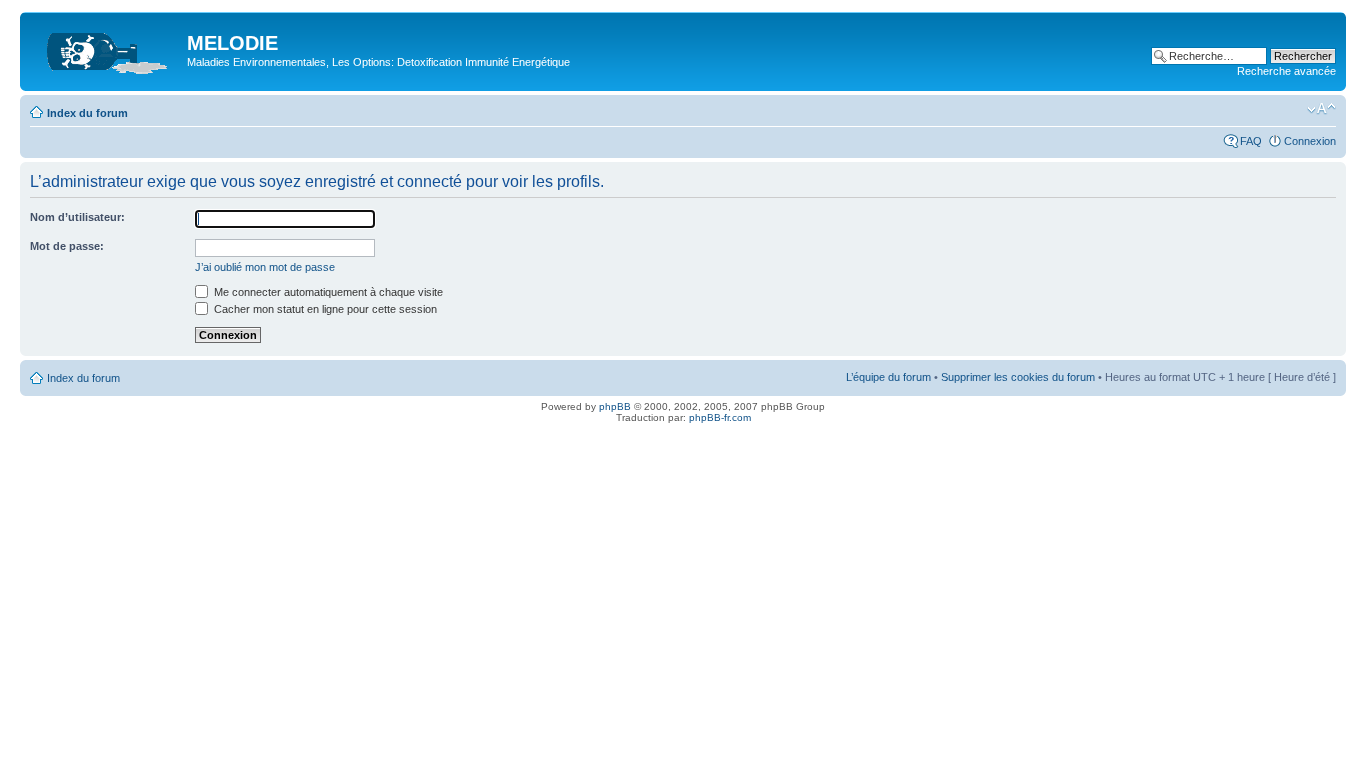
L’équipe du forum (888, 377)
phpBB (615, 406)
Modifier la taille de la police (1321, 109)
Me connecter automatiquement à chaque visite (327, 292)
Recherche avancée (1286, 71)
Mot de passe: (67, 246)
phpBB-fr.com (720, 417)
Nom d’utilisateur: (77, 217)
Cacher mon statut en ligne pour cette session (324, 309)
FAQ (1251, 141)
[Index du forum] (106, 49)
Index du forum (87, 113)
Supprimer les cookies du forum (1018, 377)
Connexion (1310, 141)
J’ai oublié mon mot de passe (265, 267)
